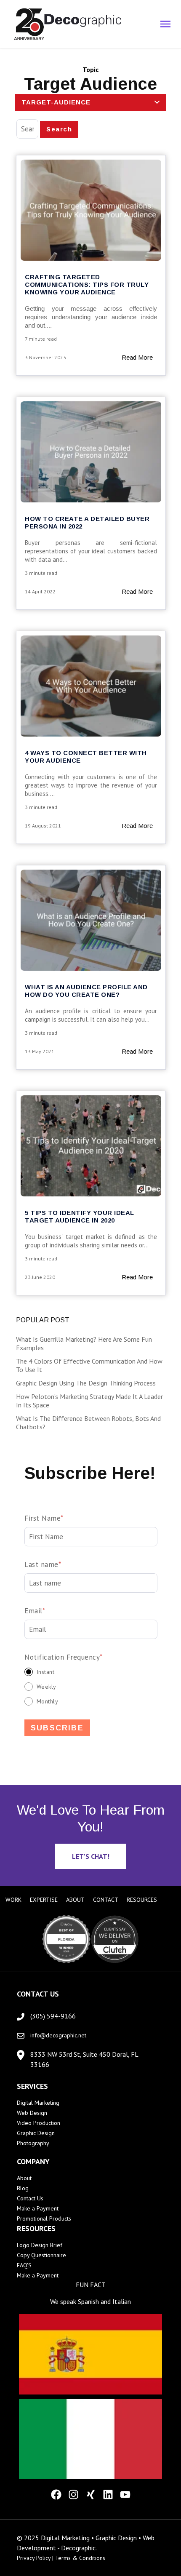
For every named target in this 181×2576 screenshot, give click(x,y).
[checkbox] (91, 1686)
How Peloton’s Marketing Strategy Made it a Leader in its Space (89, 1401)
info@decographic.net (58, 2035)
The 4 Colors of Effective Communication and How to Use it (89, 1365)
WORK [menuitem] (13, 1900)
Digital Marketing (38, 2103)
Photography (33, 2143)
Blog (23, 2188)
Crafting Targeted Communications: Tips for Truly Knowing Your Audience (87, 284)
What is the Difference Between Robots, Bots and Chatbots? (88, 1423)
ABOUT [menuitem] (75, 1900)
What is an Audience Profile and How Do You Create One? (86, 991)
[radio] (91, 1672)
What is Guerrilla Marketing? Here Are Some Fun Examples (84, 1343)
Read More (137, 357)
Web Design (32, 2113)
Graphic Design (36, 2133)
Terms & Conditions (80, 2558)
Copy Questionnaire (41, 2255)
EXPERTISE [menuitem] (44, 1900)
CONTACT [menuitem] (106, 1900)
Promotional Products (44, 2218)
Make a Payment (38, 2208)
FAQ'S (24, 2265)
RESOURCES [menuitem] (142, 1900)
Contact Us (30, 2198)
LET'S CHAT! (91, 1856)
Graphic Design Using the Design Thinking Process (86, 1383)
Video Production (39, 2123)
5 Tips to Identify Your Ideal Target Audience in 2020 (80, 1216)
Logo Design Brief (40, 2245)
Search (59, 129)
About (24, 2178)
